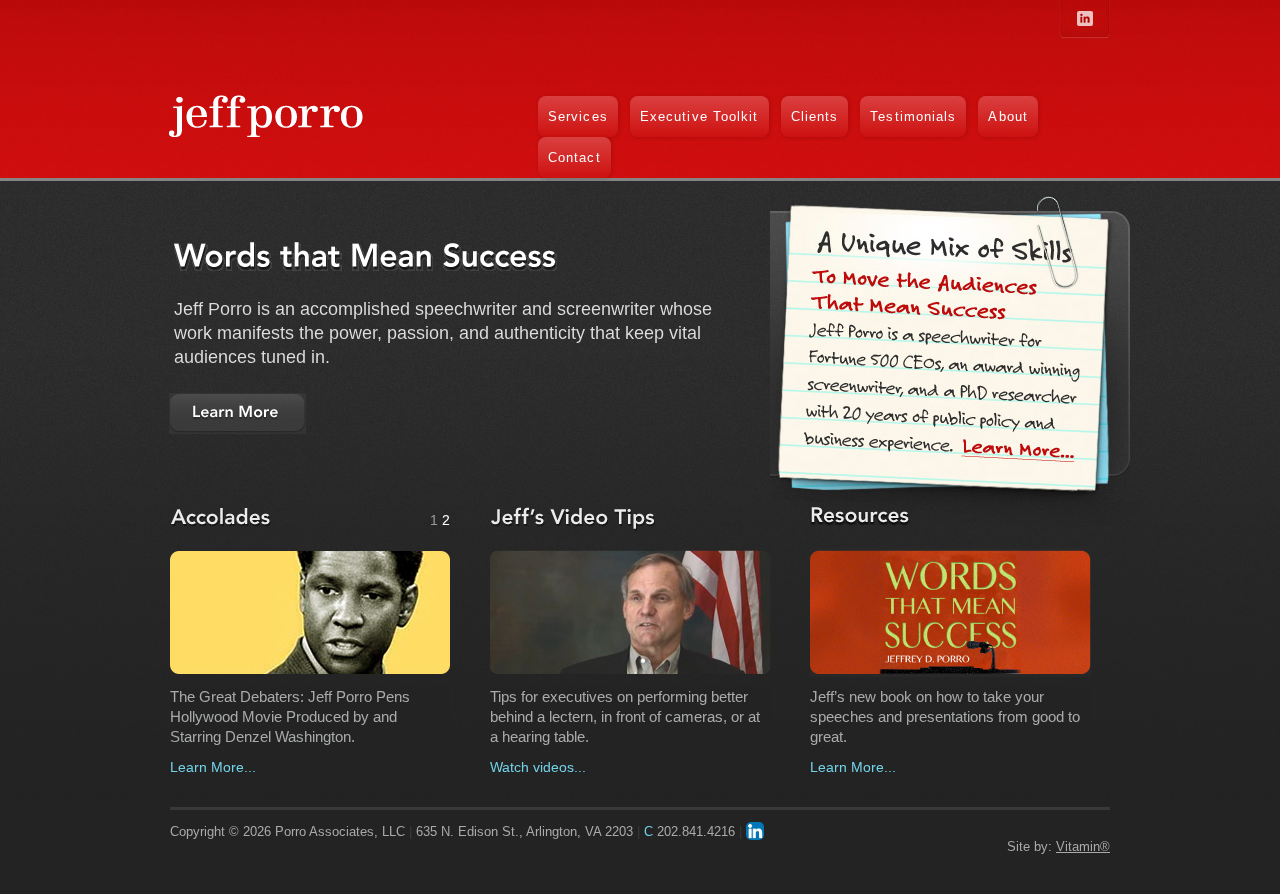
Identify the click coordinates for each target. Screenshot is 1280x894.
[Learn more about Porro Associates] (237, 413)
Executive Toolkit (699, 116)
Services (578, 116)
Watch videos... (538, 767)
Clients (815, 116)
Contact (574, 157)
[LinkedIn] (755, 831)
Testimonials (913, 116)
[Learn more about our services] (1021, 451)
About (1008, 116)
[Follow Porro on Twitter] (1085, 18)
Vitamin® (1083, 846)
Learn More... (213, 767)
